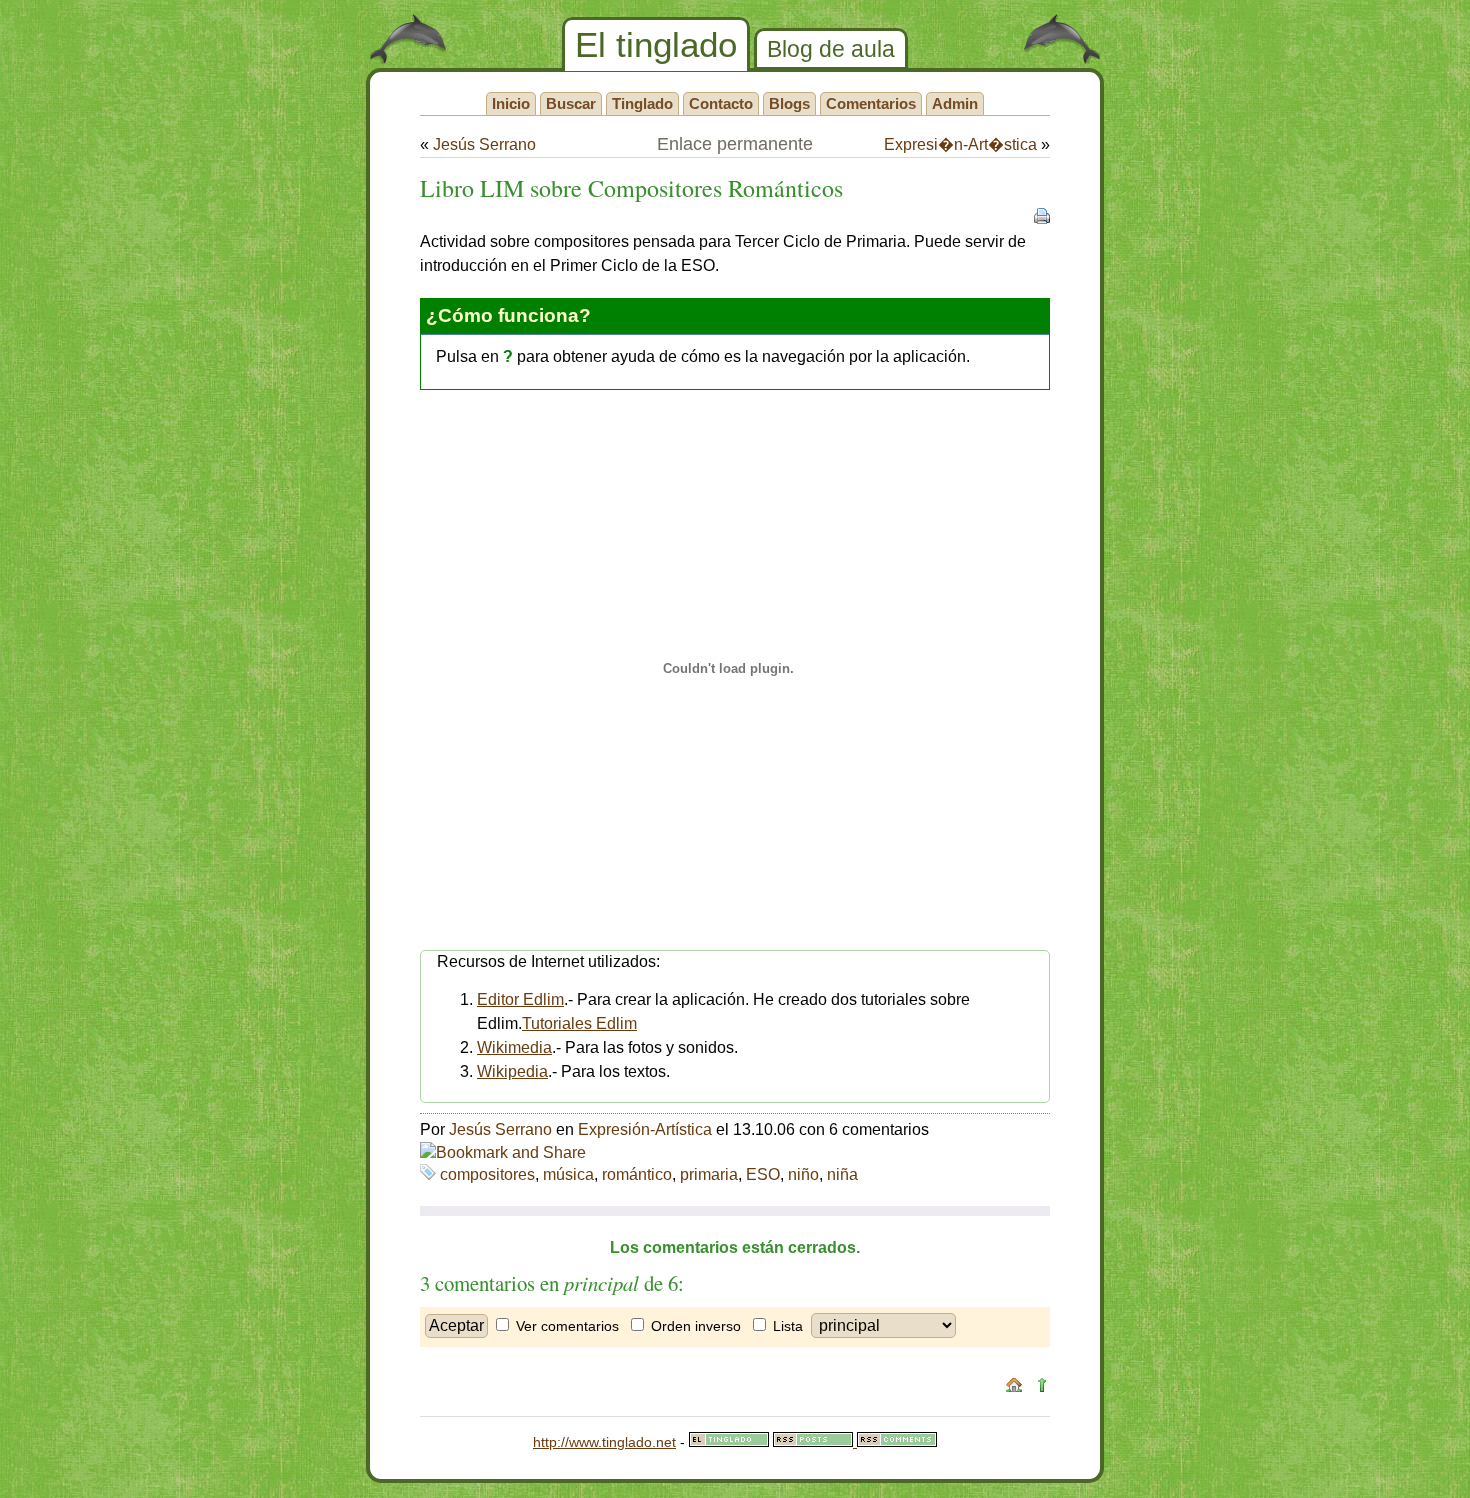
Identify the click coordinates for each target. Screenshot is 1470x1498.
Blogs (789, 103)
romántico (637, 1174)
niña (842, 1174)
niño (803, 1174)
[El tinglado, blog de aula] (729, 1442)
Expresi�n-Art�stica (960, 144)
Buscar (571, 103)
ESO (763, 1174)
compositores (487, 1174)
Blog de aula (831, 49)
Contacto (721, 103)
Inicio (511, 103)
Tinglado (642, 103)
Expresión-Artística (645, 1129)
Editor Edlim (520, 999)
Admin (955, 103)
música (568, 1174)
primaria (709, 1174)
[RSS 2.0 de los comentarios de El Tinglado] (897, 1442)
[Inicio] (1014, 1388)
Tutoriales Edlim (579, 1023)
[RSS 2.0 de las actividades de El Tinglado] (815, 1442)
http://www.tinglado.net (604, 1442)
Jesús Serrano (484, 144)
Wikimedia (514, 1047)
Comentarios (871, 103)
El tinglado (656, 44)
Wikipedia (512, 1071)
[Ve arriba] (1042, 1388)
